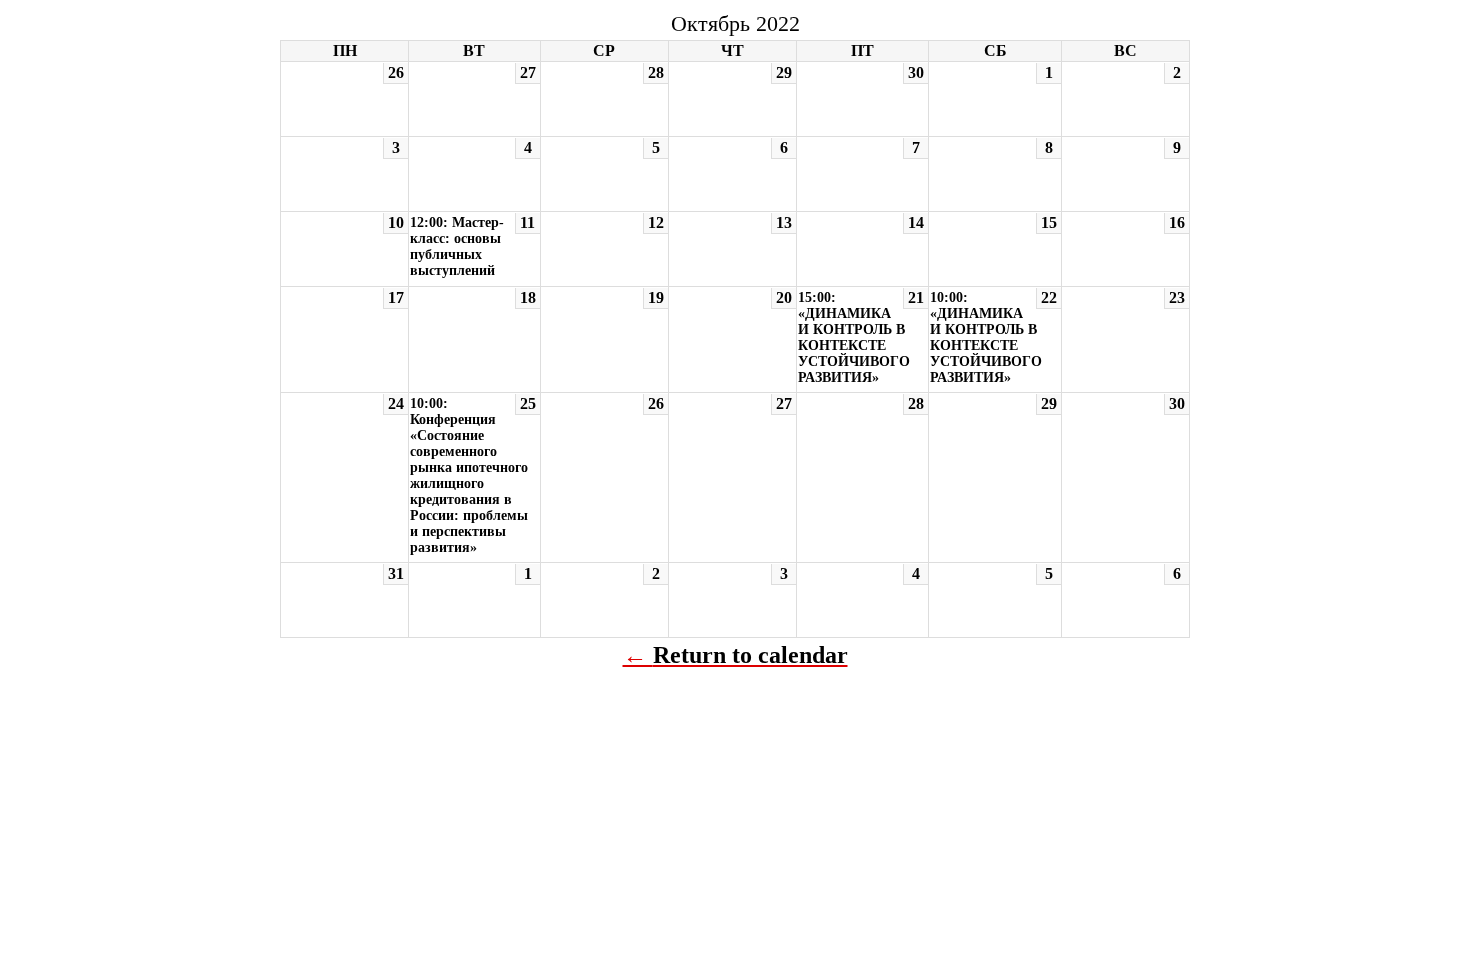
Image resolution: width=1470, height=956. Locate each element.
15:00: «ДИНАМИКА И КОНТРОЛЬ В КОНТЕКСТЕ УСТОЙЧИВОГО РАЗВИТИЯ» (854, 337)
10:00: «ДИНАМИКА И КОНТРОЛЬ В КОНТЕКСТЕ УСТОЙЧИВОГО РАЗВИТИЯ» (986, 337)
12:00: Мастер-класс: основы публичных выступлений (457, 246)
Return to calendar (750, 655)
